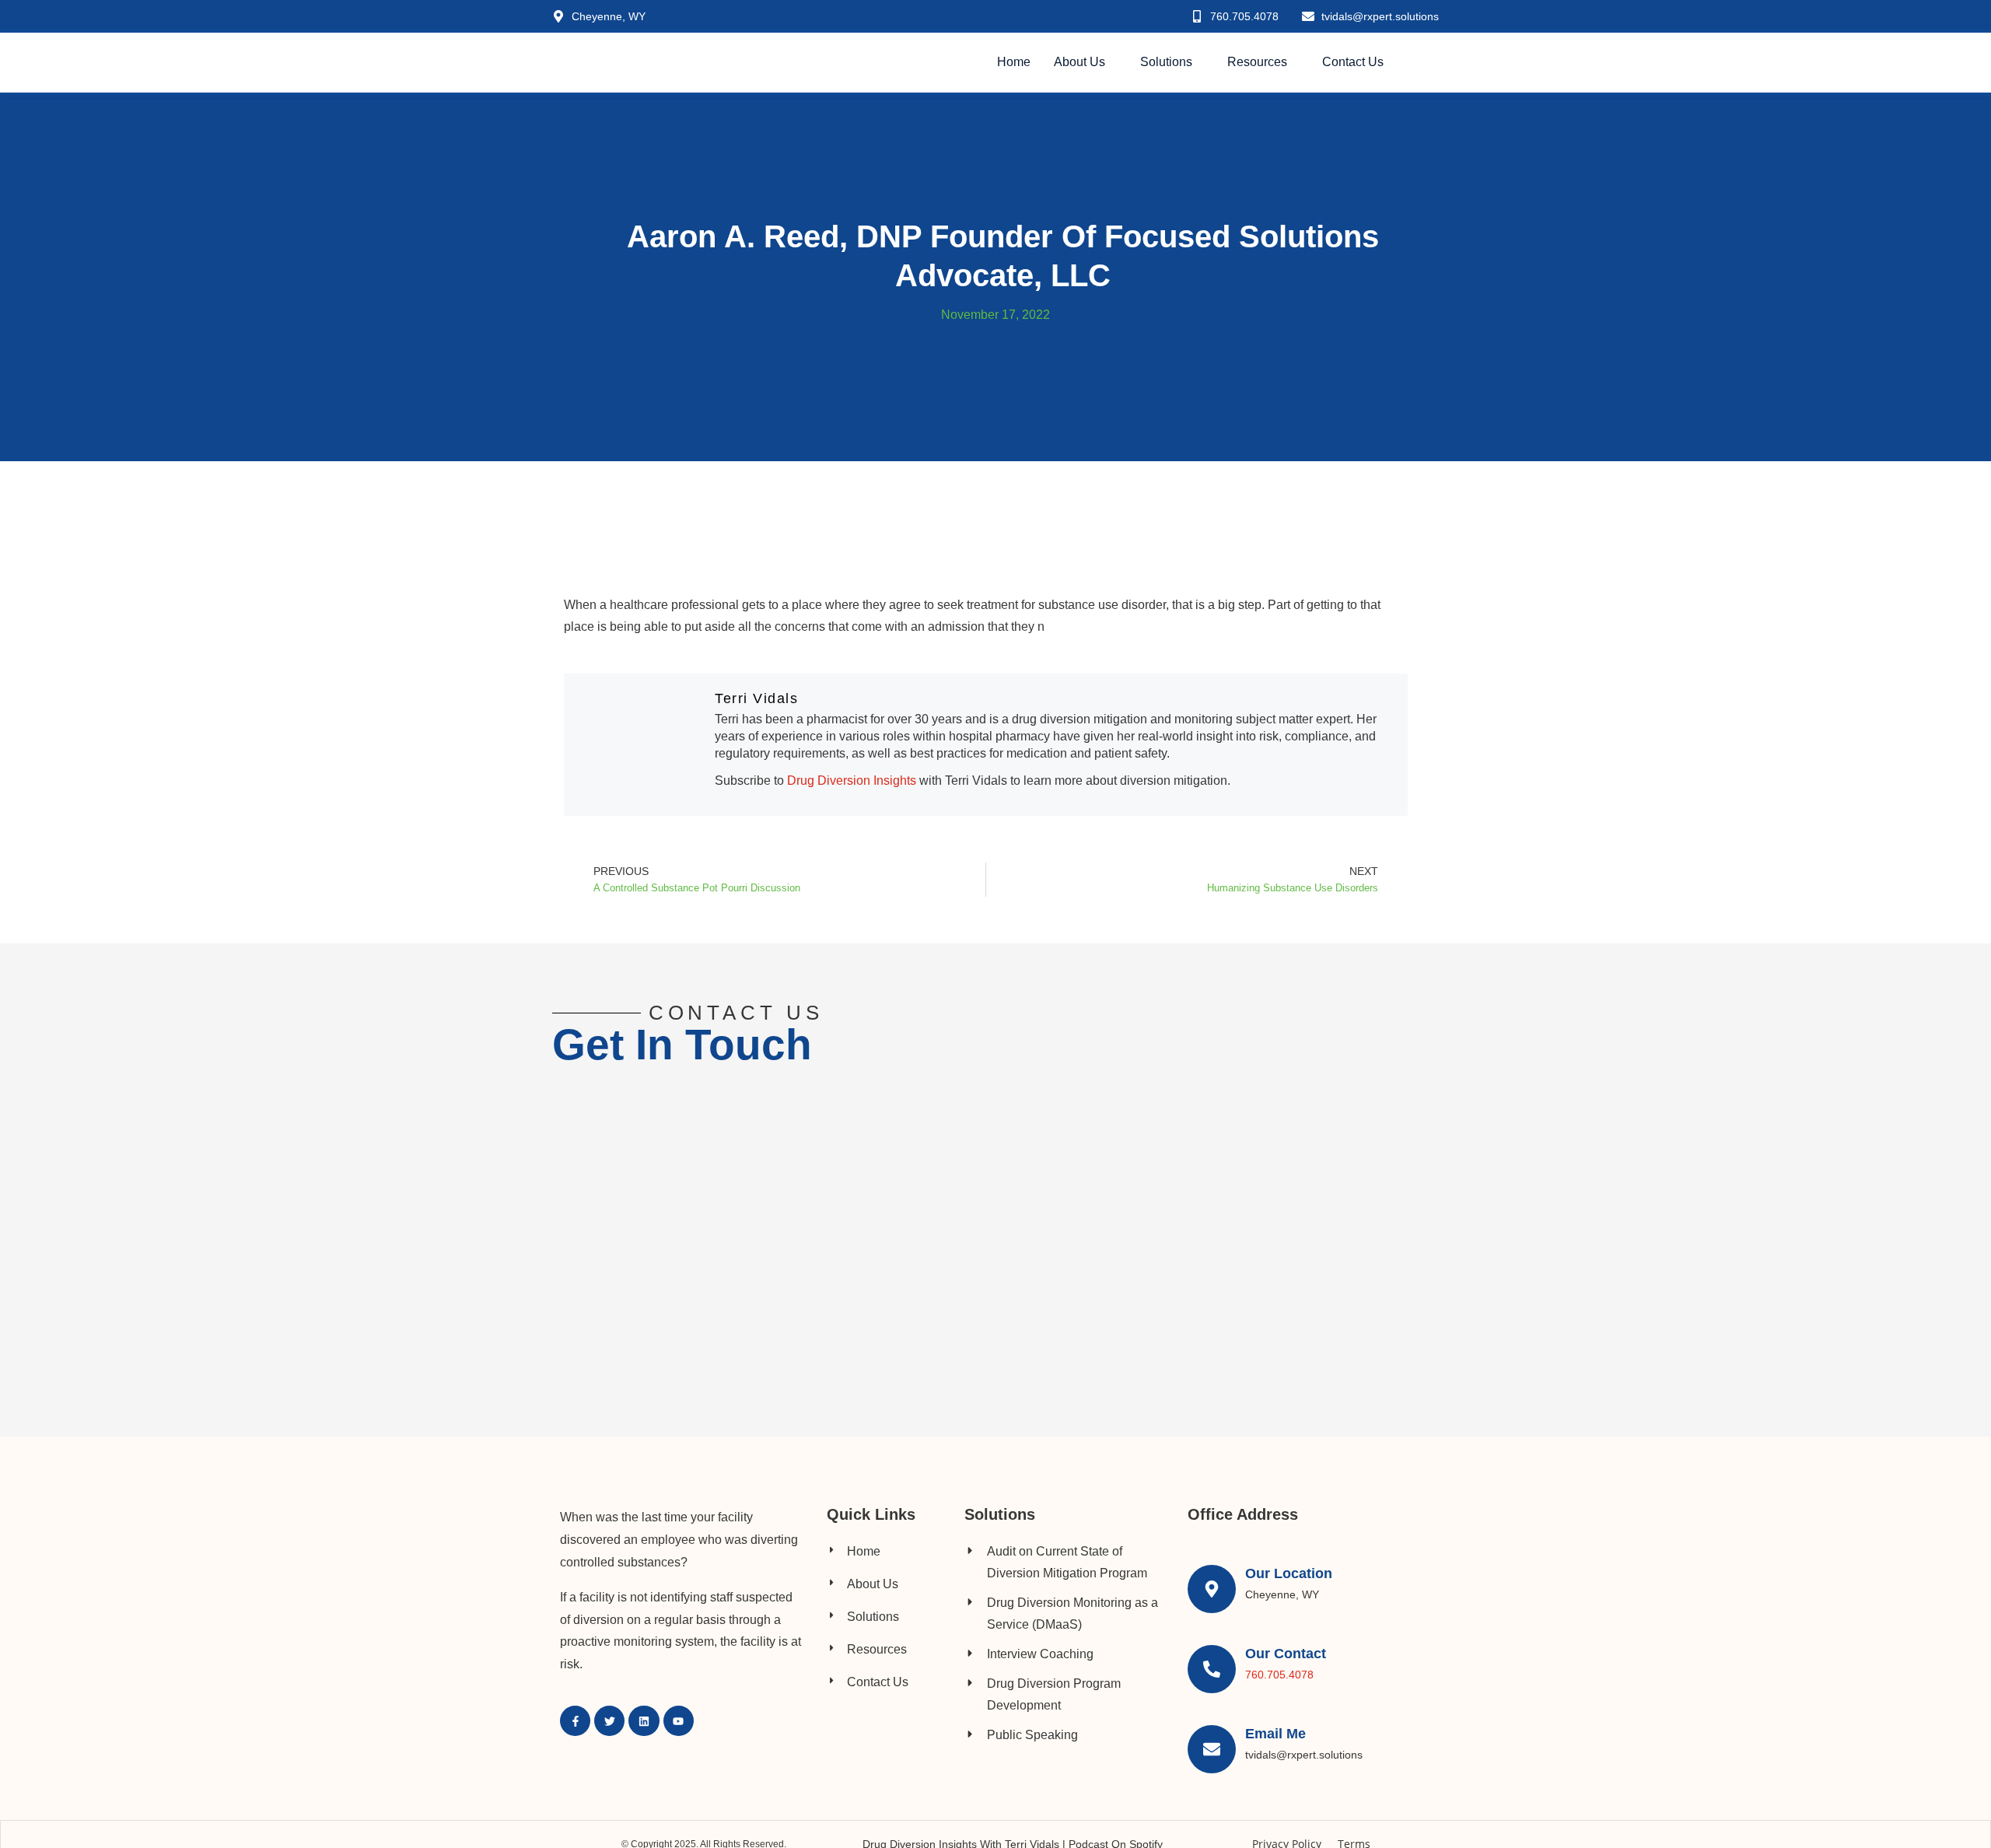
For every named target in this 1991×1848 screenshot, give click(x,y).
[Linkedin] (644, 1721)
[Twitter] (609, 1721)
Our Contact (1286, 1654)
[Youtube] (679, 1721)
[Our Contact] (1212, 1669)
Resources (1257, 62)
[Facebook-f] (575, 1721)
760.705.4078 (1279, 1675)
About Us (1079, 62)
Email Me (1275, 1734)
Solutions (1166, 62)
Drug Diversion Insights (853, 780)
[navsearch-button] (1430, 63)
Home (1014, 62)
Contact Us (1353, 62)
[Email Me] (1212, 1749)
